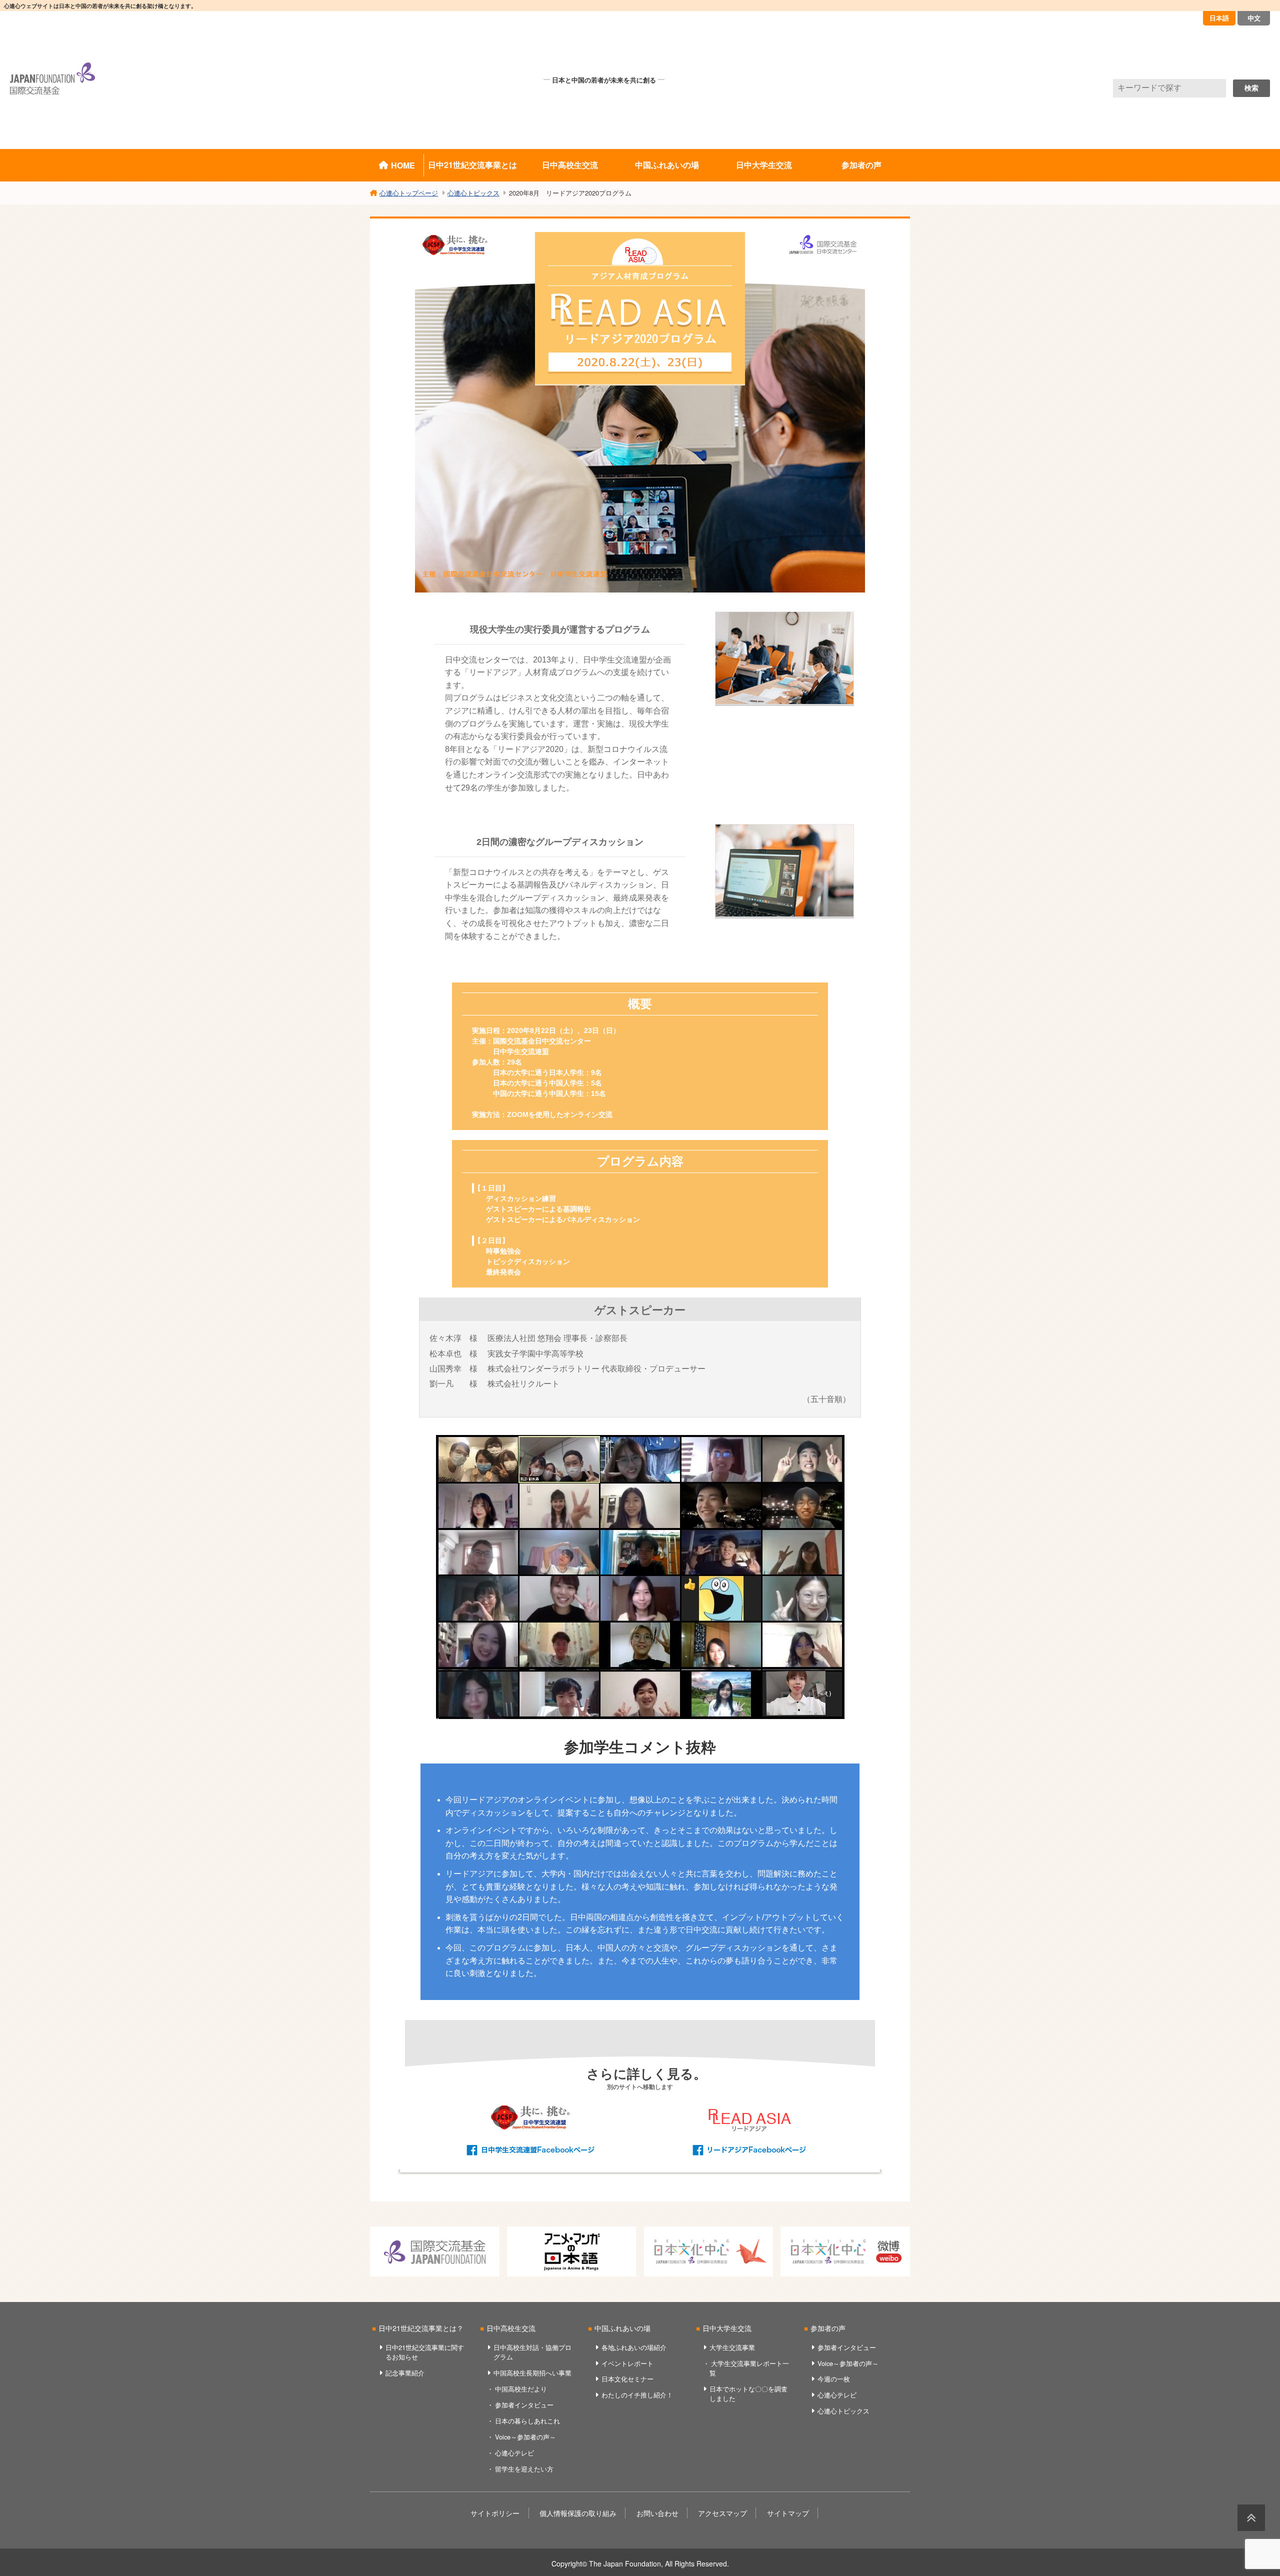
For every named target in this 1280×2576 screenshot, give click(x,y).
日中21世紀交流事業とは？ (421, 2328)
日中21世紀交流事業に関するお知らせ (425, 2352)
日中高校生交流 (570, 165)
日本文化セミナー (627, 2379)
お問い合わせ (657, 2513)
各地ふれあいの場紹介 (634, 2347)
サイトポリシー (495, 2513)
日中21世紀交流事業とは (472, 165)
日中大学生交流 (764, 165)
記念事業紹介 (405, 2373)
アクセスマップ (722, 2513)
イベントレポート (627, 2363)
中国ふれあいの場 (667, 165)
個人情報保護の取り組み (578, 2513)
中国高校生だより (521, 2389)
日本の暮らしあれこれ (527, 2421)
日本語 (1219, 18)
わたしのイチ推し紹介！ (637, 2395)
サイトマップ (788, 2513)
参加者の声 (861, 165)
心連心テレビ (514, 2453)
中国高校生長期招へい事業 (532, 2373)
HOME (403, 165)
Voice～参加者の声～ (525, 2437)
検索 (1251, 88)
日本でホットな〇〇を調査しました (748, 2393)
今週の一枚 (834, 2379)
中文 (1254, 18)
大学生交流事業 (732, 2347)
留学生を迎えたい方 (524, 2469)
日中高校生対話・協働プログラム (532, 2352)
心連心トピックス (843, 2411)
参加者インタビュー (524, 2405)
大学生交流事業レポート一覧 (749, 2368)
